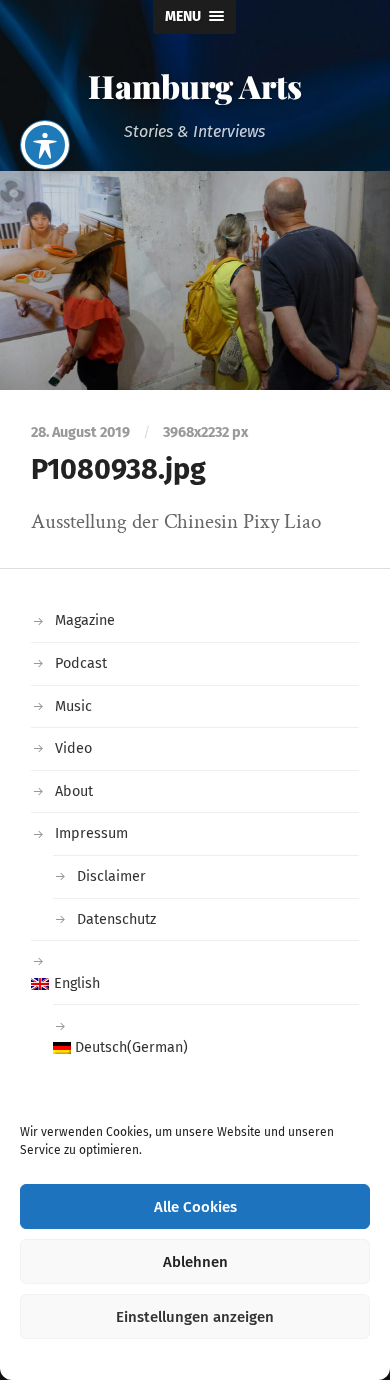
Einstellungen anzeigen (195, 1317)
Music (73, 706)
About (74, 791)
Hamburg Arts (195, 85)
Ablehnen (195, 1262)
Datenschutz (116, 919)
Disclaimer (111, 876)
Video (73, 748)
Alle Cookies (195, 1207)
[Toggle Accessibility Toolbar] (45, 145)
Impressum (91, 833)
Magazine (85, 620)
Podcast (81, 663)
